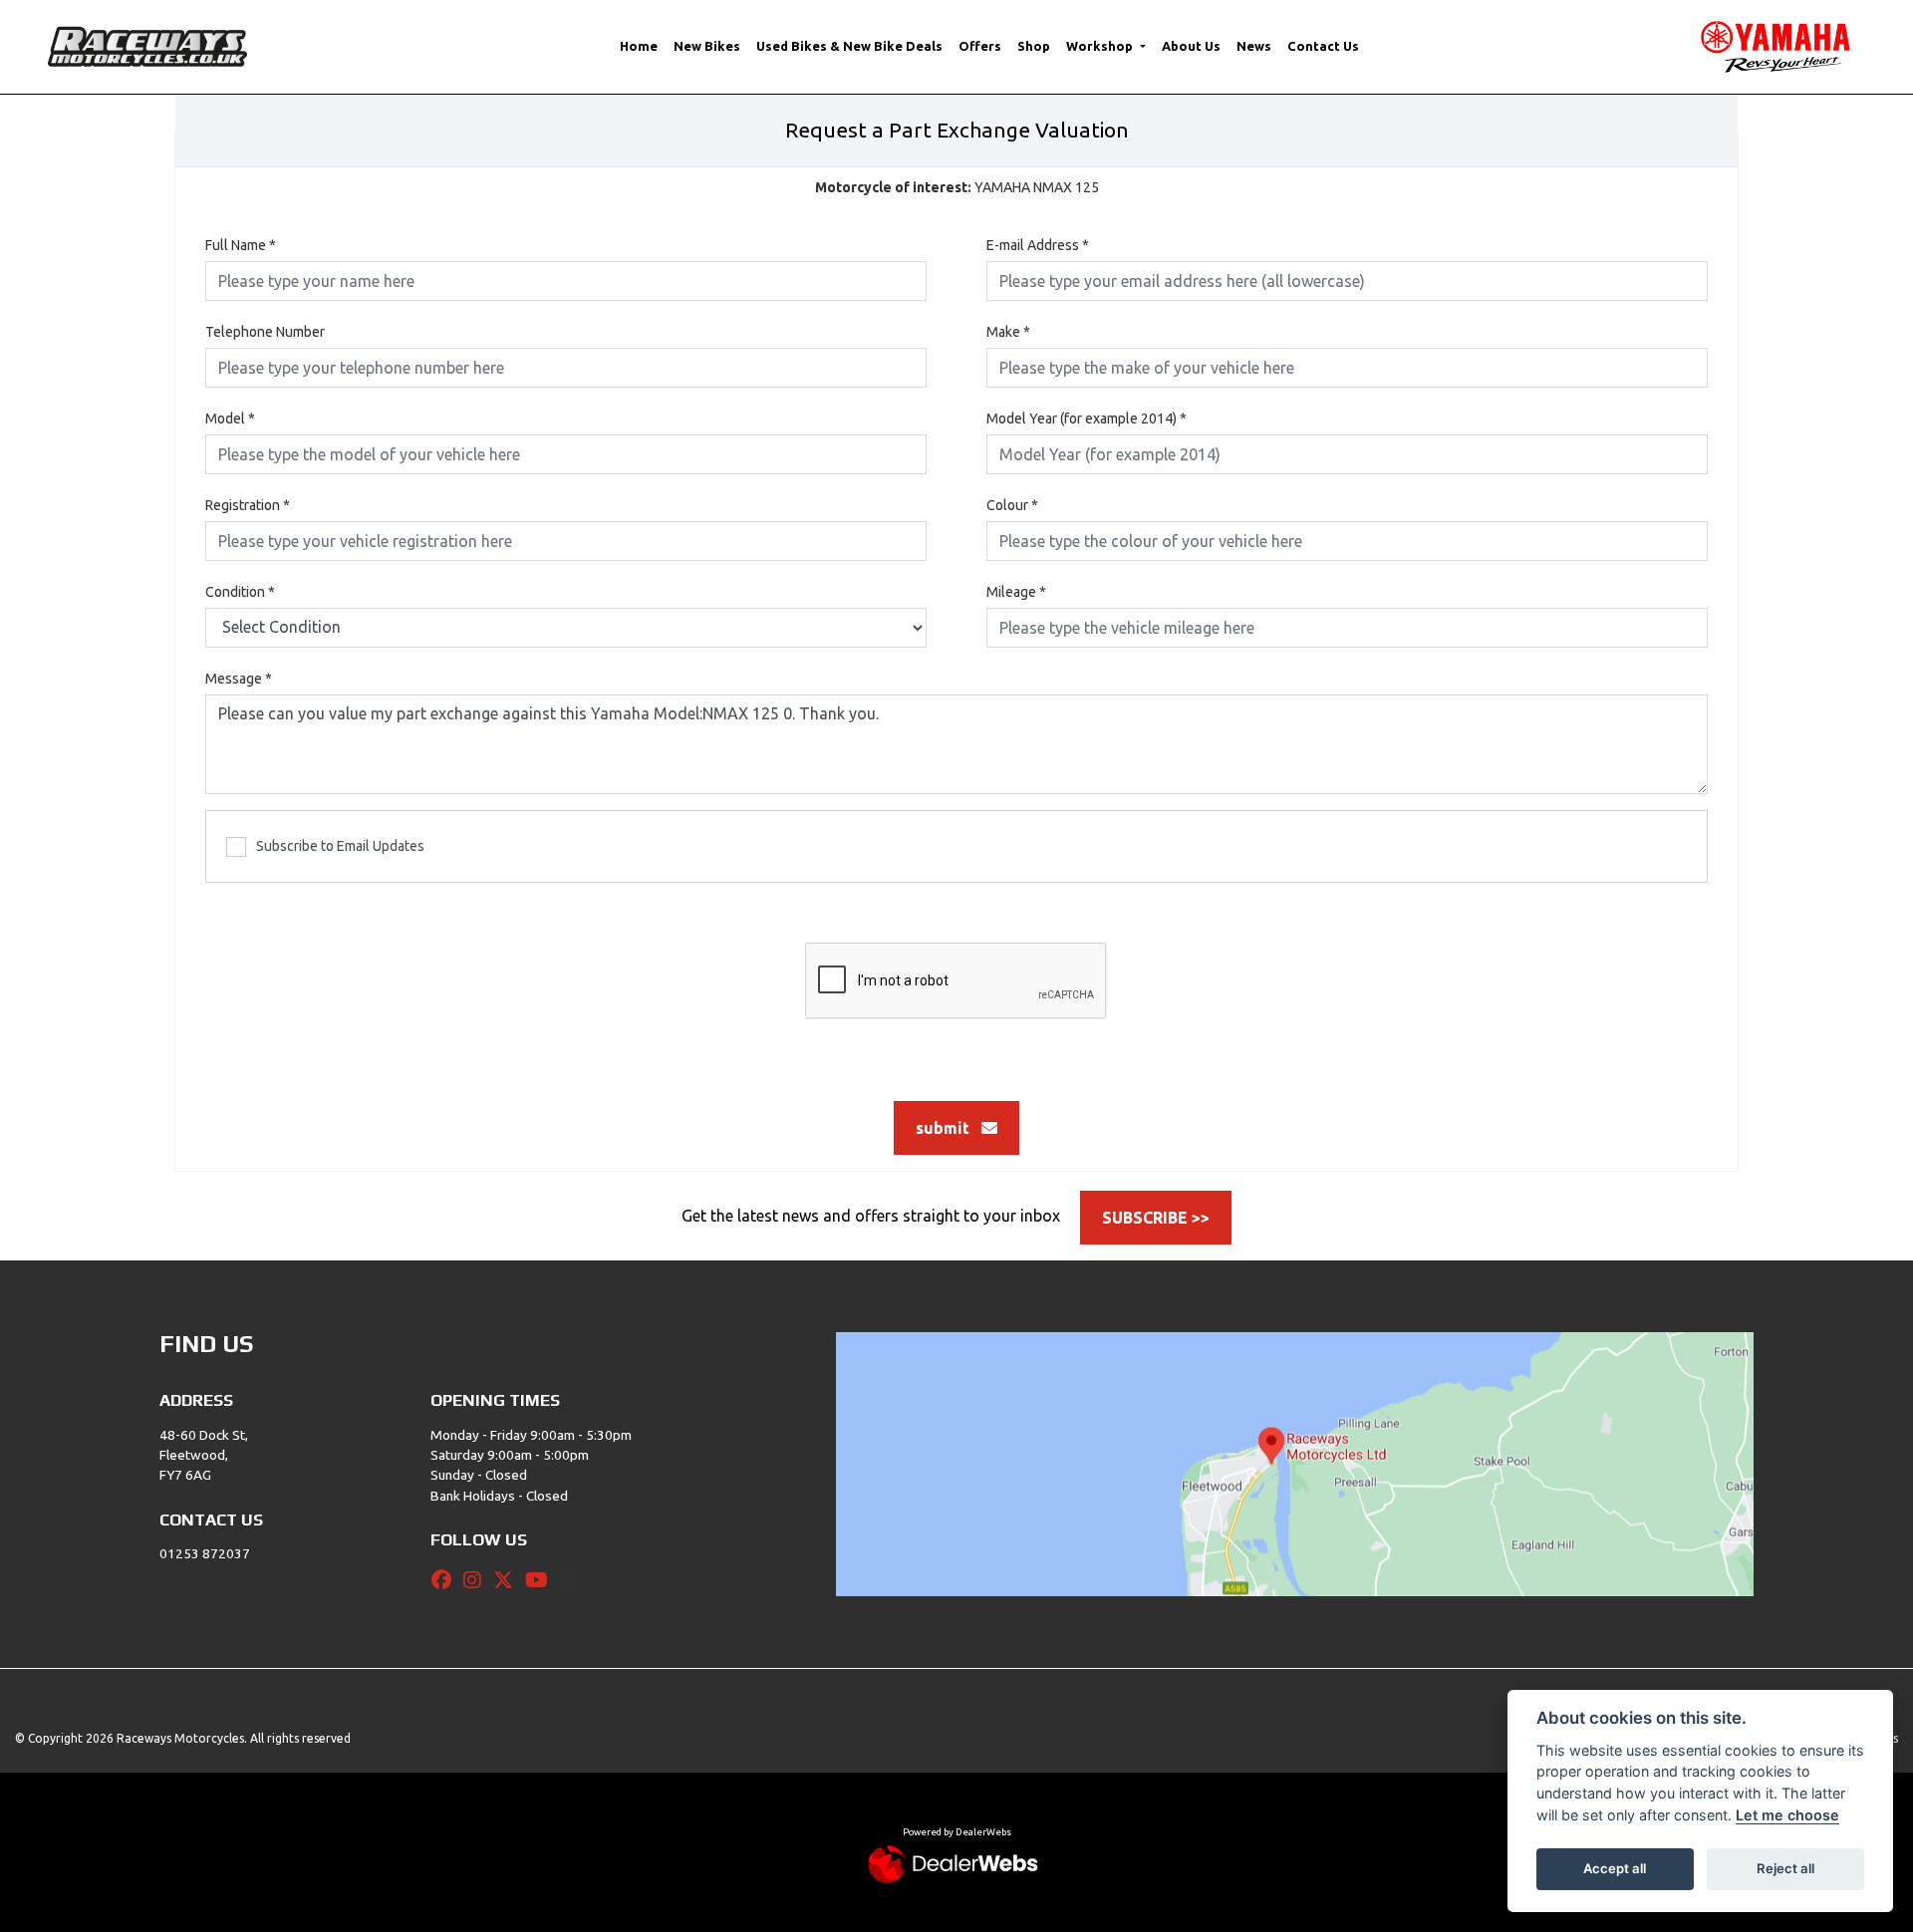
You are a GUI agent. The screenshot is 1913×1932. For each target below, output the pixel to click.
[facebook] (446, 1580)
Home (639, 46)
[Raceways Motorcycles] (147, 45)
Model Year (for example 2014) (1087, 418)
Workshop (1101, 46)
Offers (980, 46)
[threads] (574, 1580)
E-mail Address (1038, 245)
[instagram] (477, 1580)
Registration (248, 505)
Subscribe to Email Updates (340, 846)
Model (230, 418)
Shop (1034, 46)
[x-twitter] (508, 1580)
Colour (1012, 505)
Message (239, 679)
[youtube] (542, 1580)
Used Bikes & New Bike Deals (849, 46)
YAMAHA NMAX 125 (957, 187)
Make (1008, 332)
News (1254, 46)
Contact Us (1323, 46)
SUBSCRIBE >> (1156, 1218)
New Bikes (707, 46)
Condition (240, 592)
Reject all (1785, 1868)
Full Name (241, 245)
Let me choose (1787, 1815)
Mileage (1016, 592)
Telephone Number (265, 332)
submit (949, 1128)
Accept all (1615, 1868)
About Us (1191, 46)
